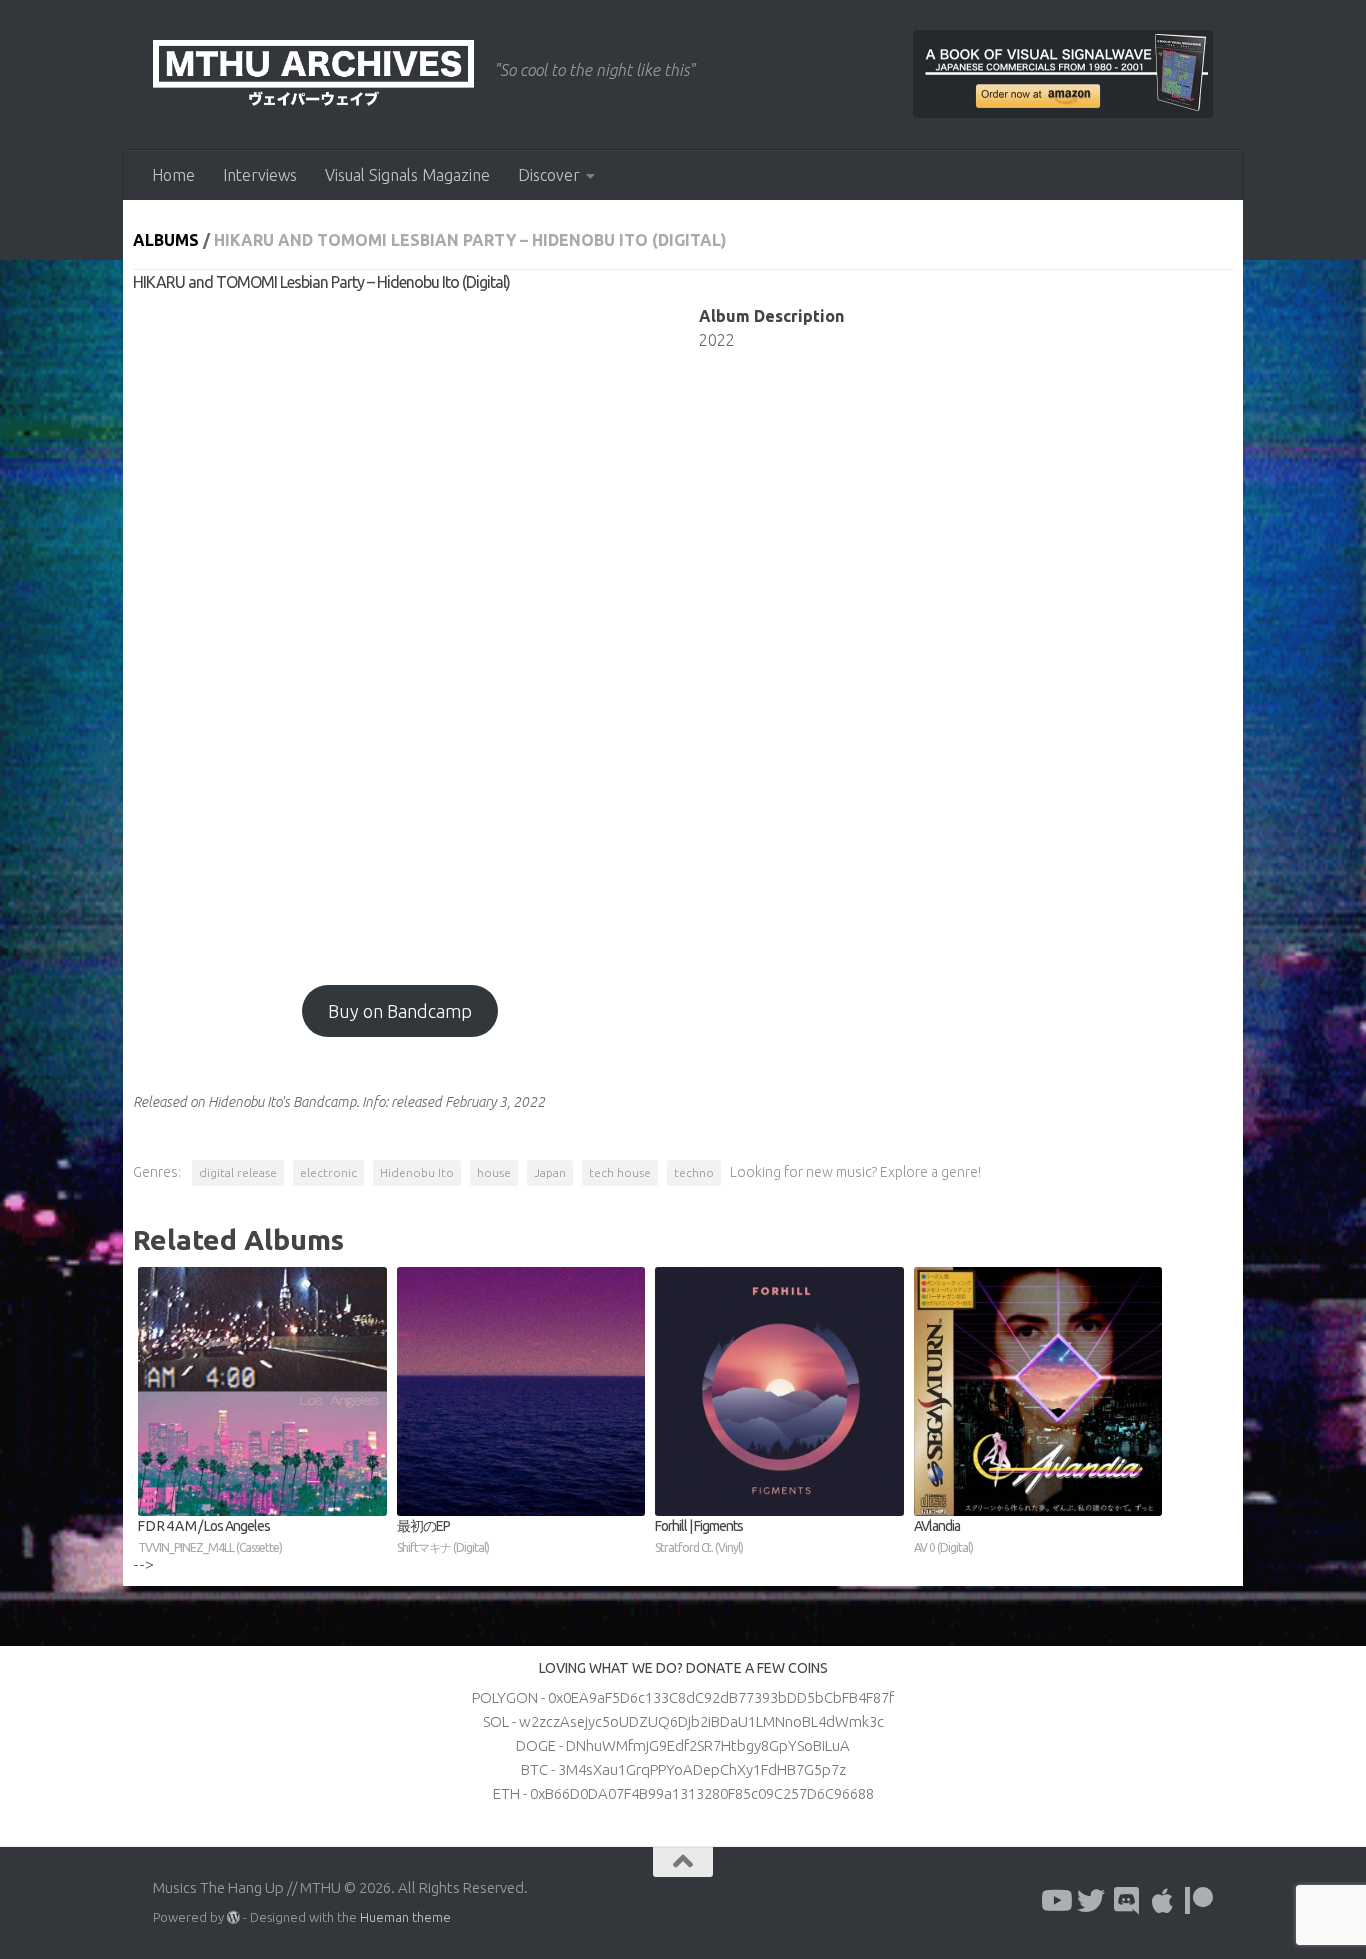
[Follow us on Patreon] (1199, 1901)
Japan (550, 1172)
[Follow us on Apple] (1163, 1901)
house (494, 1172)
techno (694, 1172)
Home (173, 175)
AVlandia (943, 1536)
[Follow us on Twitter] (1091, 1901)
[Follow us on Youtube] (1055, 1901)
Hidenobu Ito (417, 1172)
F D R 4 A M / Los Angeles (210, 1536)
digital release (238, 1172)
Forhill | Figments (699, 1536)
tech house (620, 1172)
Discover (549, 175)
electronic (328, 1172)
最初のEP (443, 1536)
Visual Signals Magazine (407, 175)
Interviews (260, 175)
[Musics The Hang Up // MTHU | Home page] (313, 75)
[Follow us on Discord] (1127, 1901)
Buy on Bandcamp (400, 1011)
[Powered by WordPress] (233, 1917)
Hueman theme (405, 1917)
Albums (166, 240)
